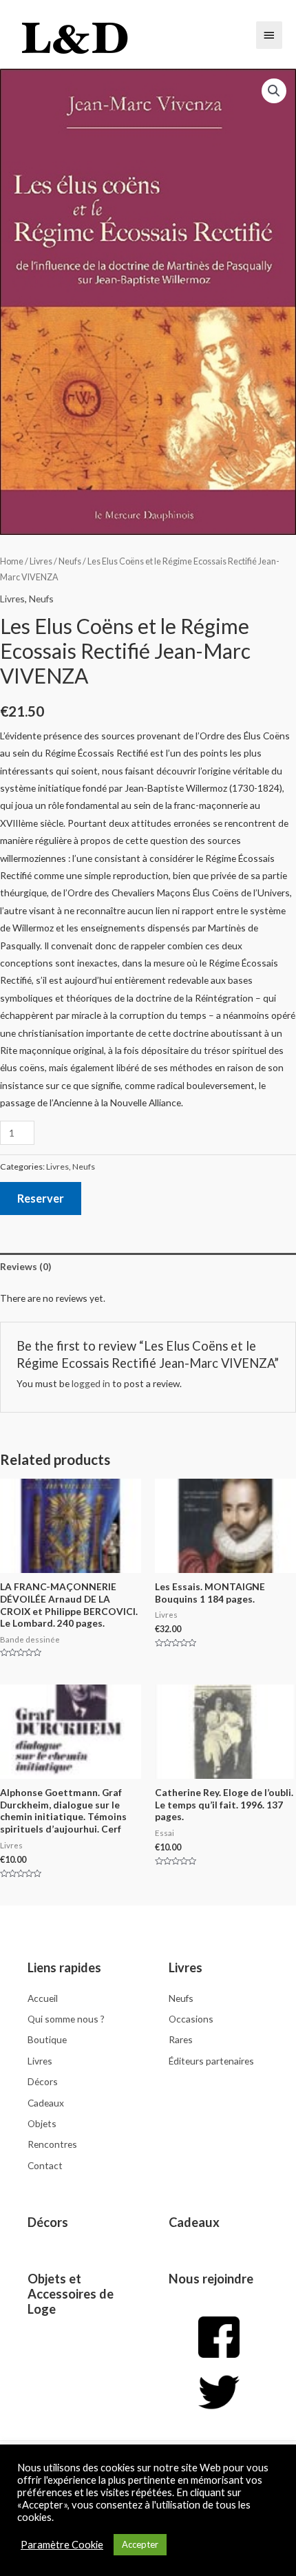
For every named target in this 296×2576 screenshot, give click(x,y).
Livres (41, 561)
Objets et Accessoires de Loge (71, 2294)
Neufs (70, 561)
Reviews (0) (25, 1266)
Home (12, 561)
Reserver (41, 1198)
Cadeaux (194, 2222)
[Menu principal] (269, 35)
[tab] (148, 1266)
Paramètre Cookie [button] (62, 2545)
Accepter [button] (140, 2544)
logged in (91, 1383)
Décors (48, 2222)
